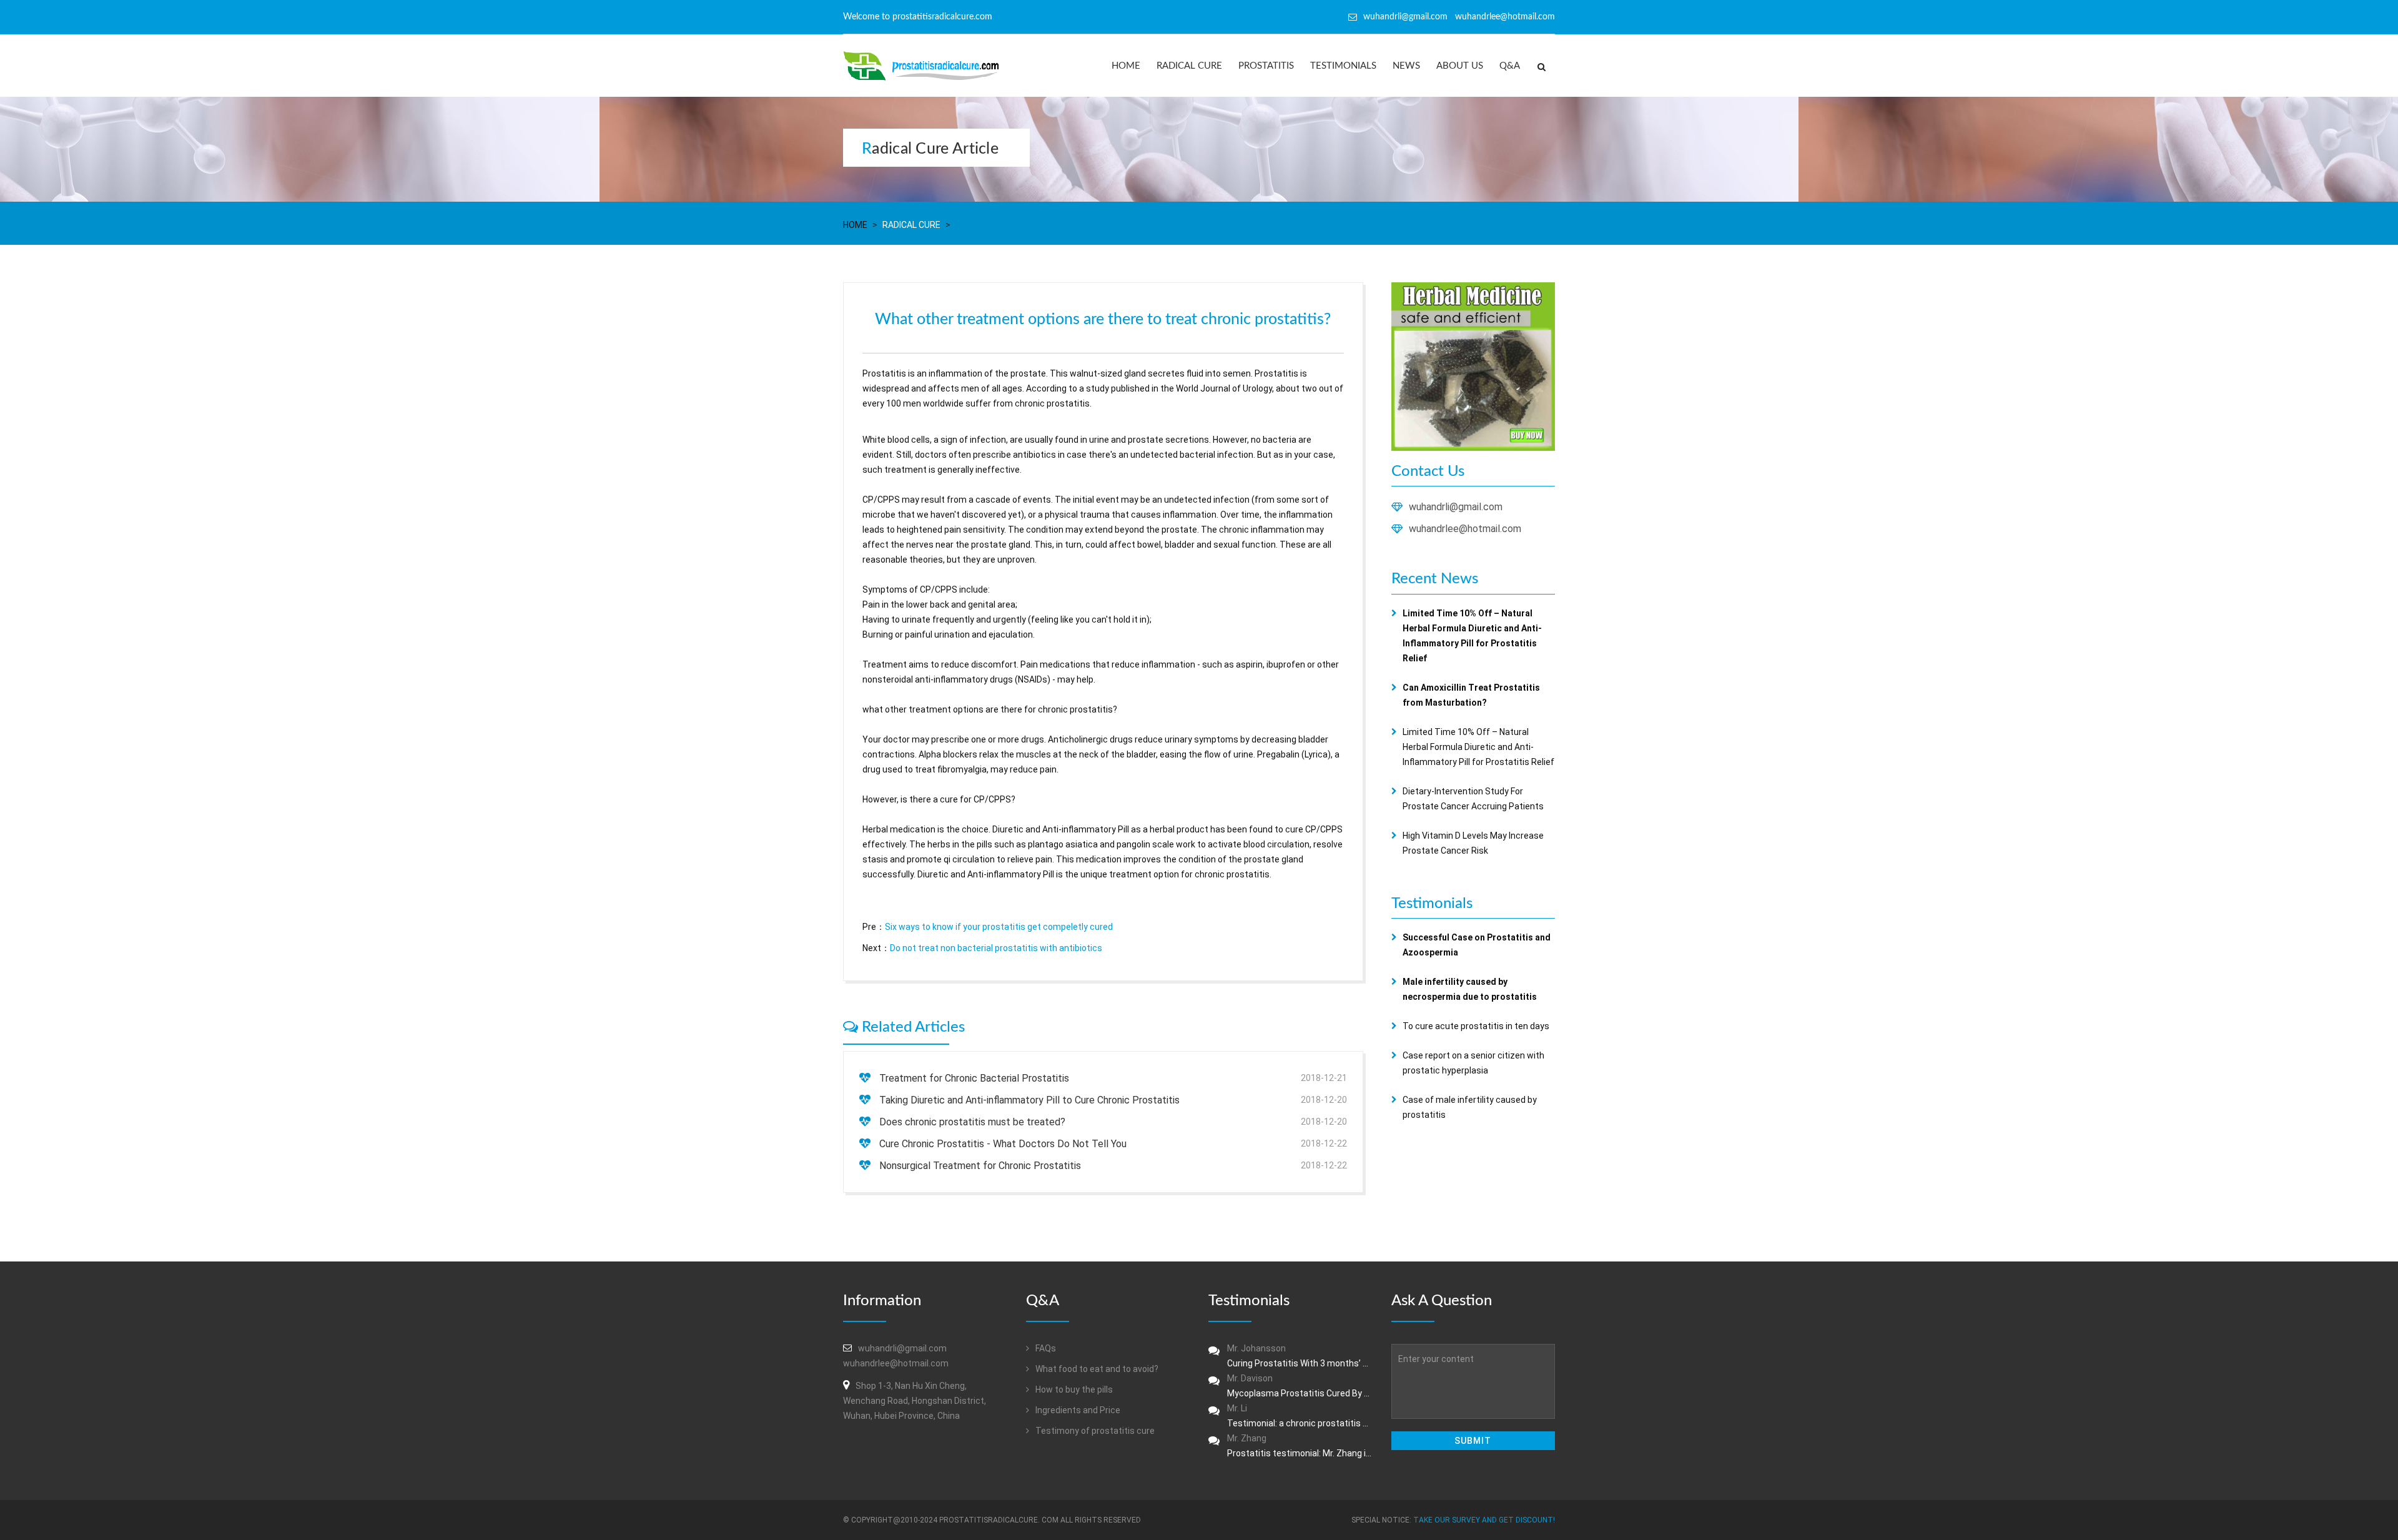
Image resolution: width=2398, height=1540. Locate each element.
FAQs (1045, 1348)
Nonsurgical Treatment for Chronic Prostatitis (980, 1166)
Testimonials (1343, 66)
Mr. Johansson (1300, 1356)
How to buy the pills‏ (1073, 1389)
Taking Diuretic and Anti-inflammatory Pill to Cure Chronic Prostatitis (1029, 1100)
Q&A (1510, 66)
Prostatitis (1266, 66)
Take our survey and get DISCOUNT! (1484, 1520)
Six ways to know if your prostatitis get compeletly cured (999, 927)
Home (1126, 66)
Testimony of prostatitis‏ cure (1094, 1431)
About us (1460, 66)
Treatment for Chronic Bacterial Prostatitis (974, 1078)
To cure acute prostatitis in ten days (1476, 1026)
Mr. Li (1300, 1416)
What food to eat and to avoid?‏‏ (1096, 1369)
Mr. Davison (1300, 1386)
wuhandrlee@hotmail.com (1465, 529)
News (1406, 66)
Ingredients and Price (1077, 1410)
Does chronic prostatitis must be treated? (972, 1122)
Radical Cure (1189, 66)
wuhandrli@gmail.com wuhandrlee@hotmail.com (1459, 17)
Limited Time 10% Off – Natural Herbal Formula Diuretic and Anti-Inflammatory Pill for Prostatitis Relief (1478, 747)
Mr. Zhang (1300, 1446)
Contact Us (1428, 471)
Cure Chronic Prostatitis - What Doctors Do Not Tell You (1003, 1144)
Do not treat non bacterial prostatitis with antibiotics (996, 948)
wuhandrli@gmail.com (1456, 507)
